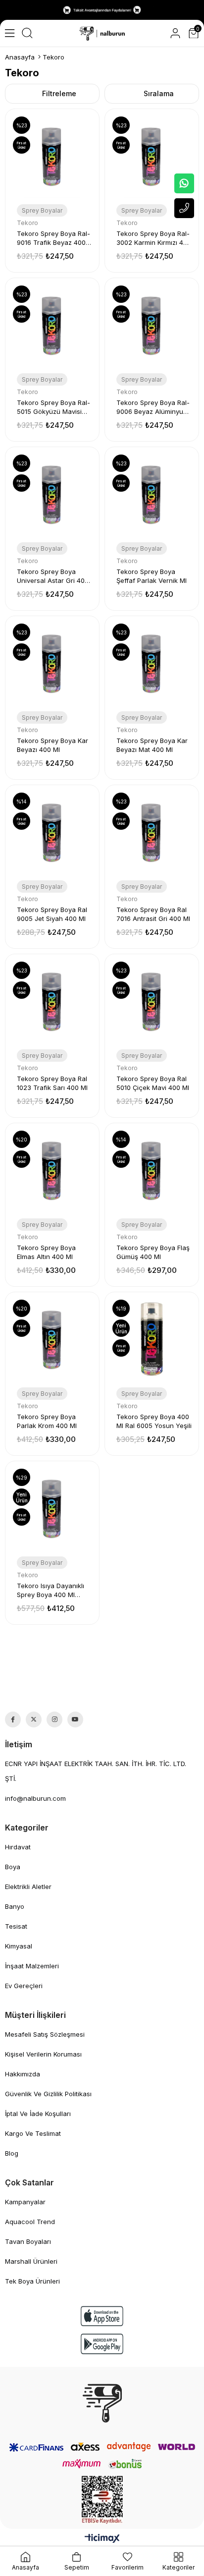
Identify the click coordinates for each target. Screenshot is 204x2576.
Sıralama (159, 93)
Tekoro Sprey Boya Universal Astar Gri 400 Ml (53, 576)
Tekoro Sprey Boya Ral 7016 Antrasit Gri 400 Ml (153, 914)
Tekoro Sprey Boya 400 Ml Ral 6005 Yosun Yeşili (154, 1421)
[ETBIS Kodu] (102, 2500)
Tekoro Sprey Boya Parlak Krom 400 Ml (47, 1421)
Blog (12, 2153)
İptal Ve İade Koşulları (38, 2114)
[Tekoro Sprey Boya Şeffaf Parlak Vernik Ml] (152, 494)
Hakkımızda (23, 2074)
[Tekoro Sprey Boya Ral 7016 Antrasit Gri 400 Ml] (152, 832)
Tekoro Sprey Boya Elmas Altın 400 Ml (46, 1252)
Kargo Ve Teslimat (33, 2133)
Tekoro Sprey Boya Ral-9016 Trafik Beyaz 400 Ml (53, 238)
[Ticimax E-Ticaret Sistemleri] (102, 2539)
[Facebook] (13, 1719)
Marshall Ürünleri (31, 2261)
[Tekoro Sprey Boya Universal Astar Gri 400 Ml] (52, 494)
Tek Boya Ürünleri (32, 2281)
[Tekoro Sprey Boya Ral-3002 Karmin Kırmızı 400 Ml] (152, 156)
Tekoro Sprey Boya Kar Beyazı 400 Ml (52, 745)
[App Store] (102, 2316)
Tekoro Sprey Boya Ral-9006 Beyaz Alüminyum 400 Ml (153, 407)
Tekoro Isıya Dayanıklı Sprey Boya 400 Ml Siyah (51, 1590)
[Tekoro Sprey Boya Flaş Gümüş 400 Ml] (152, 1170)
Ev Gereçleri (24, 1986)
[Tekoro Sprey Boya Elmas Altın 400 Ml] (52, 1170)
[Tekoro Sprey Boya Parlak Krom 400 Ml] (52, 1339)
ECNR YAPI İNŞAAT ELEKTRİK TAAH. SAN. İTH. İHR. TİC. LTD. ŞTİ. (96, 1771)
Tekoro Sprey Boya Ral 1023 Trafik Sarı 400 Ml (52, 1083)
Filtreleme (59, 93)
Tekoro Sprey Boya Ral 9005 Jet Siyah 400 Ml (52, 914)
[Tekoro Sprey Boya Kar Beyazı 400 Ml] (52, 663)
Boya (13, 1867)
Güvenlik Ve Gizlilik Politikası (48, 2094)
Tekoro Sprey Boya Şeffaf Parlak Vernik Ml (152, 576)
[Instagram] (54, 1719)
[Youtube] (75, 1719)
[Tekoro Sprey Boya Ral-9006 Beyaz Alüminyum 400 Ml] (152, 325)
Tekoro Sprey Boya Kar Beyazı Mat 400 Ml (152, 745)
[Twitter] (34, 1719)
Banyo (15, 1906)
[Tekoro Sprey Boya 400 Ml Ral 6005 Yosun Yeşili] (152, 1339)
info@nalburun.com (35, 1798)
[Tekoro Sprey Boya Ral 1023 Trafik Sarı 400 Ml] (52, 1001)
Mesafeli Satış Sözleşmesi (45, 2034)
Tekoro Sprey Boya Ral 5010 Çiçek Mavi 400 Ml (153, 1083)
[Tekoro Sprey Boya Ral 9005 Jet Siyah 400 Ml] (52, 832)
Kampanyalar (25, 2202)
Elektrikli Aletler (28, 1887)
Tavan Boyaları (28, 2241)
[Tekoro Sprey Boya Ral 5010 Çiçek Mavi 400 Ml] (152, 1001)
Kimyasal (19, 1946)
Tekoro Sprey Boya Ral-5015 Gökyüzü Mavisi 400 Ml (53, 407)
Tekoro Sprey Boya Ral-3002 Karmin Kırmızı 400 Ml (154, 238)
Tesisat (16, 1926)
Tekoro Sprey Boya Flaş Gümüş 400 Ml (153, 1252)
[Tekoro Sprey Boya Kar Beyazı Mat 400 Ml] (152, 663)
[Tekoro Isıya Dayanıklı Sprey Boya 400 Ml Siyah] (52, 1508)
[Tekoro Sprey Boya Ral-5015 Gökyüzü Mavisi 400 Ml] (52, 325)
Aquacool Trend (30, 2222)
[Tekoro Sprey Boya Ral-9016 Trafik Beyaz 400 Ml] (52, 156)
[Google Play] (102, 2344)
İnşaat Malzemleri (32, 1966)
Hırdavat (18, 1847)
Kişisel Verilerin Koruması (43, 2054)
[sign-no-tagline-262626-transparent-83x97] (102, 2403)
